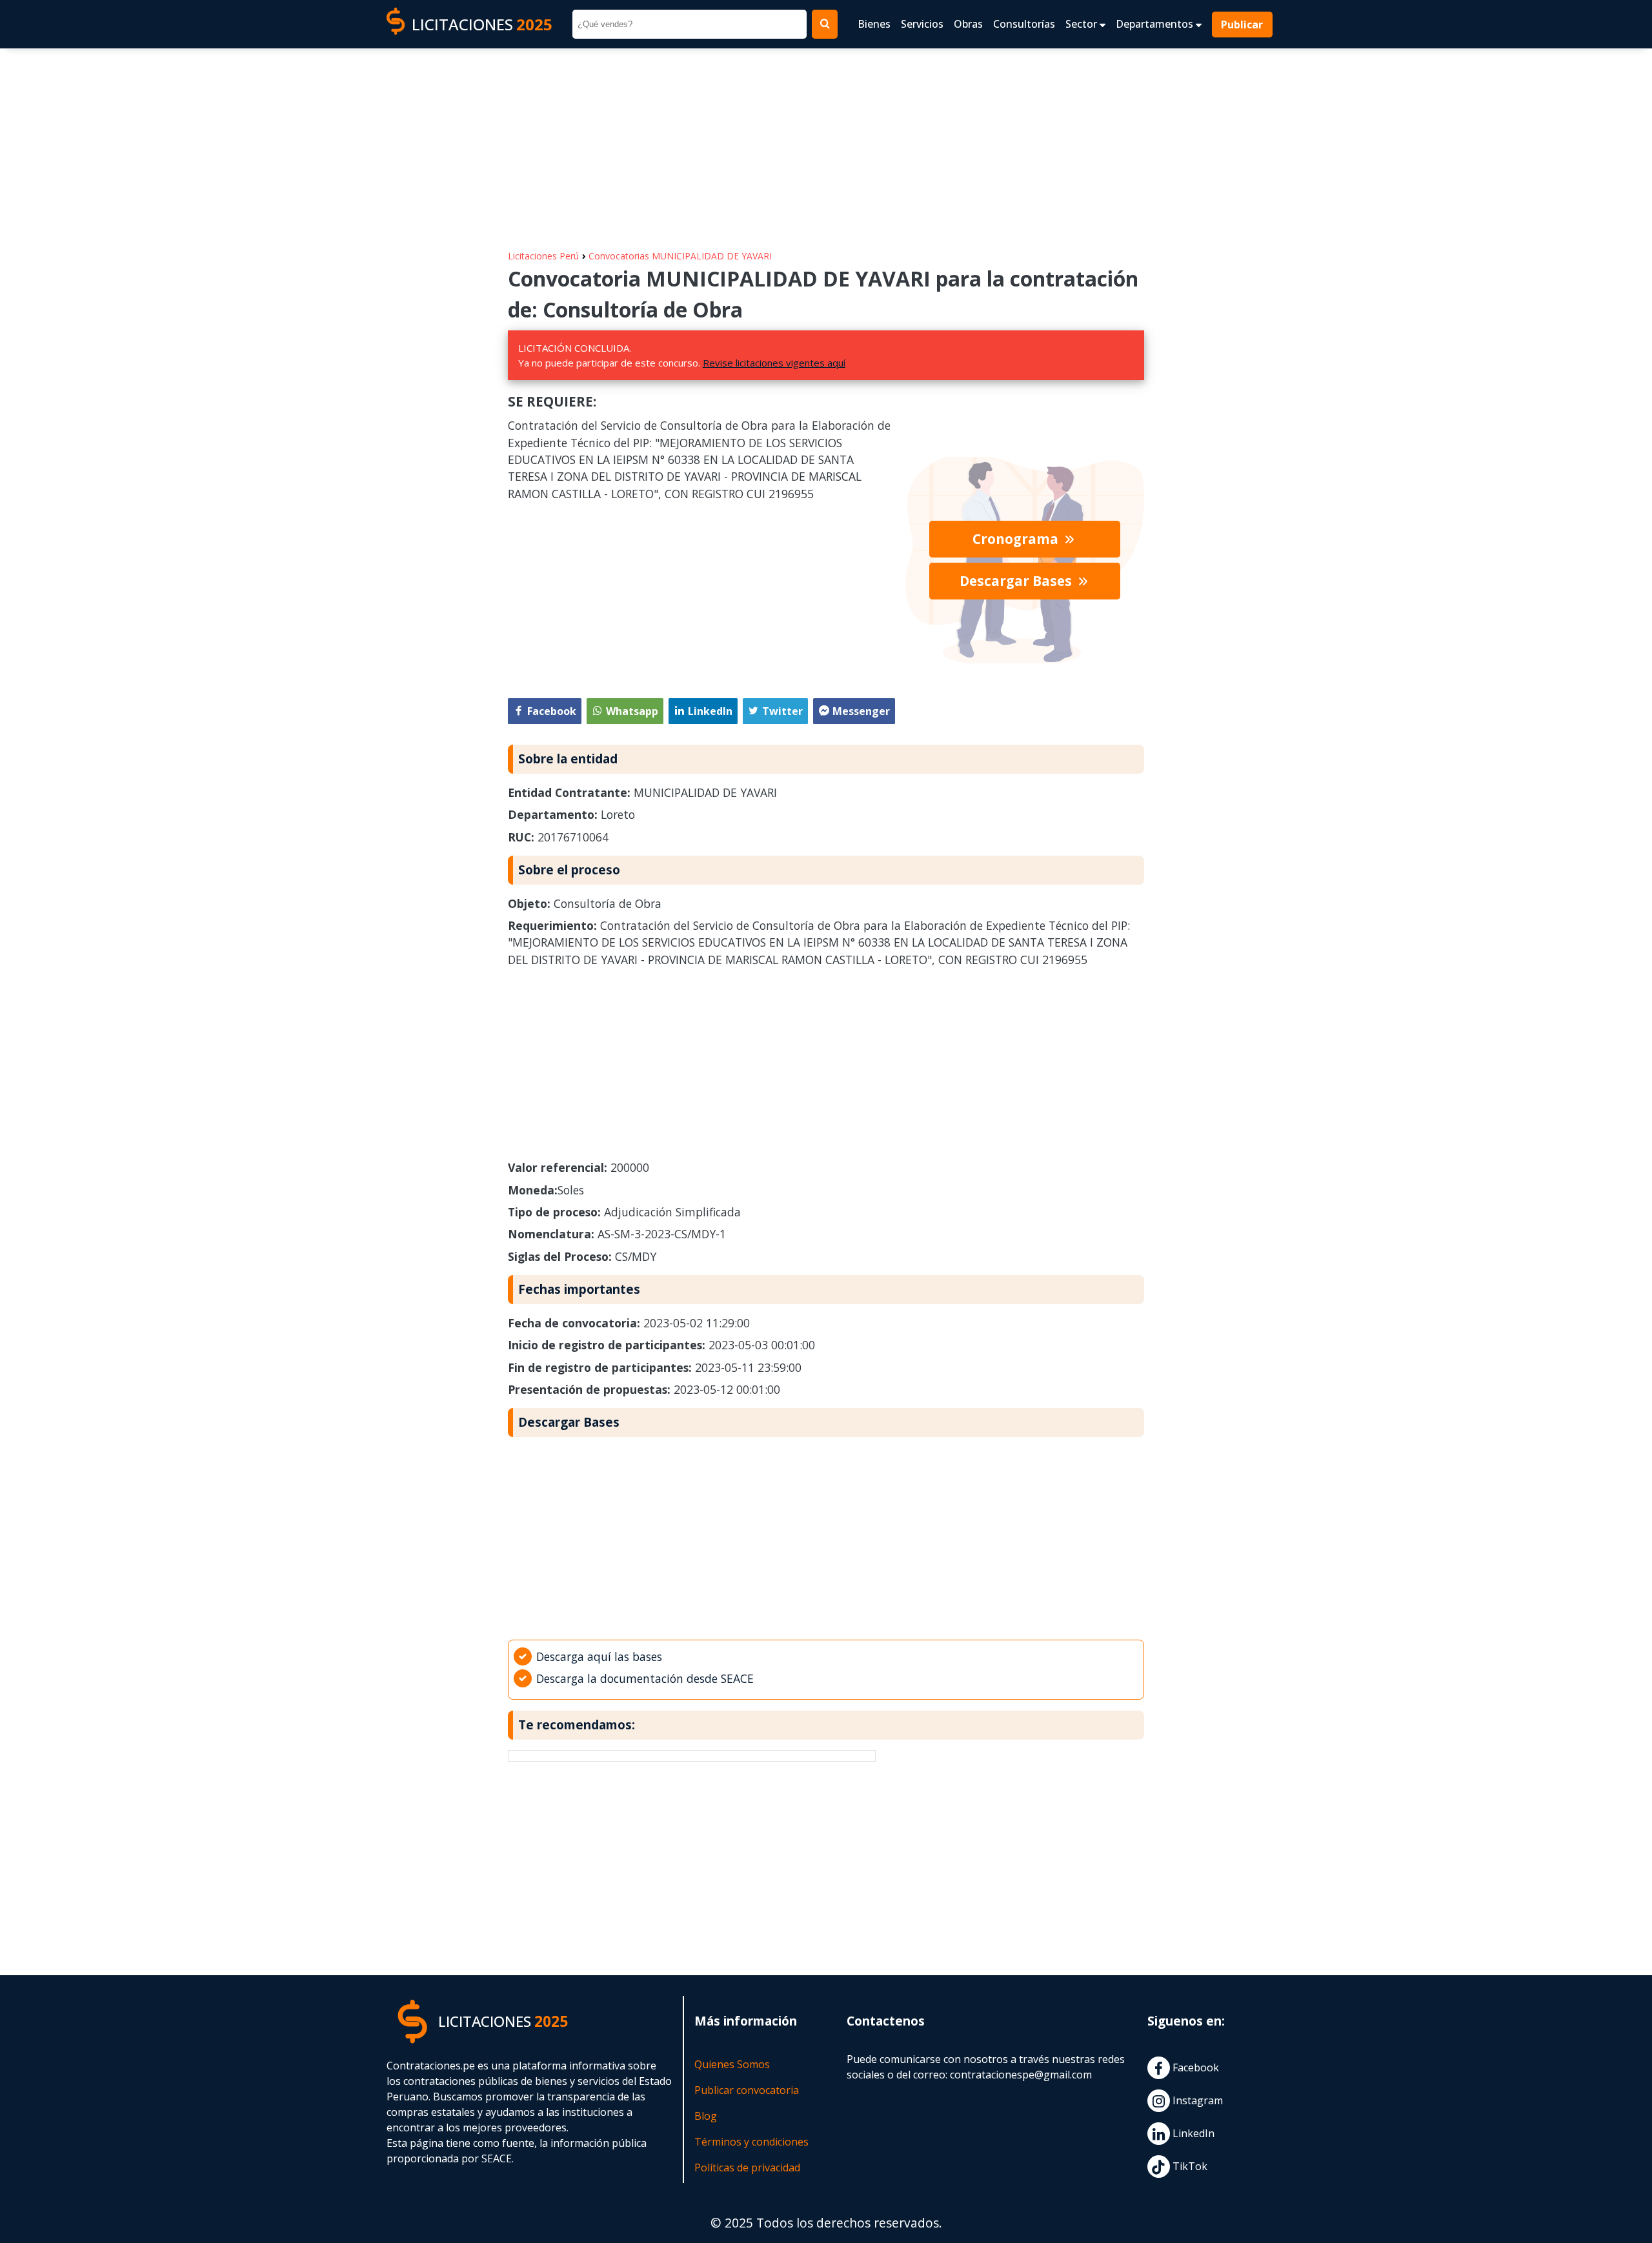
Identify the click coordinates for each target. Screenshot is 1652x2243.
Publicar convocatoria (747, 2090)
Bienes (874, 24)
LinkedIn (1192, 2133)
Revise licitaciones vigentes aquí (774, 363)
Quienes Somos (732, 2064)
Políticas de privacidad (747, 2168)
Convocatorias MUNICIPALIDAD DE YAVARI (680, 256)
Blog (706, 2116)
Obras (968, 24)
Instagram (1196, 2100)
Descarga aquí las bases (599, 1656)
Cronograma (1017, 539)
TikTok (1189, 2166)
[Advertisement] (826, 143)
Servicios (922, 24)
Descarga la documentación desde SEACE (645, 1678)
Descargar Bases (1017, 581)
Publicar (1243, 25)
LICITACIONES (482, 24)
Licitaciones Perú (543, 256)
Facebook (1194, 2067)
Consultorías (1024, 24)
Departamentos (1156, 24)
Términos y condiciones (751, 2142)
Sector (1083, 24)
